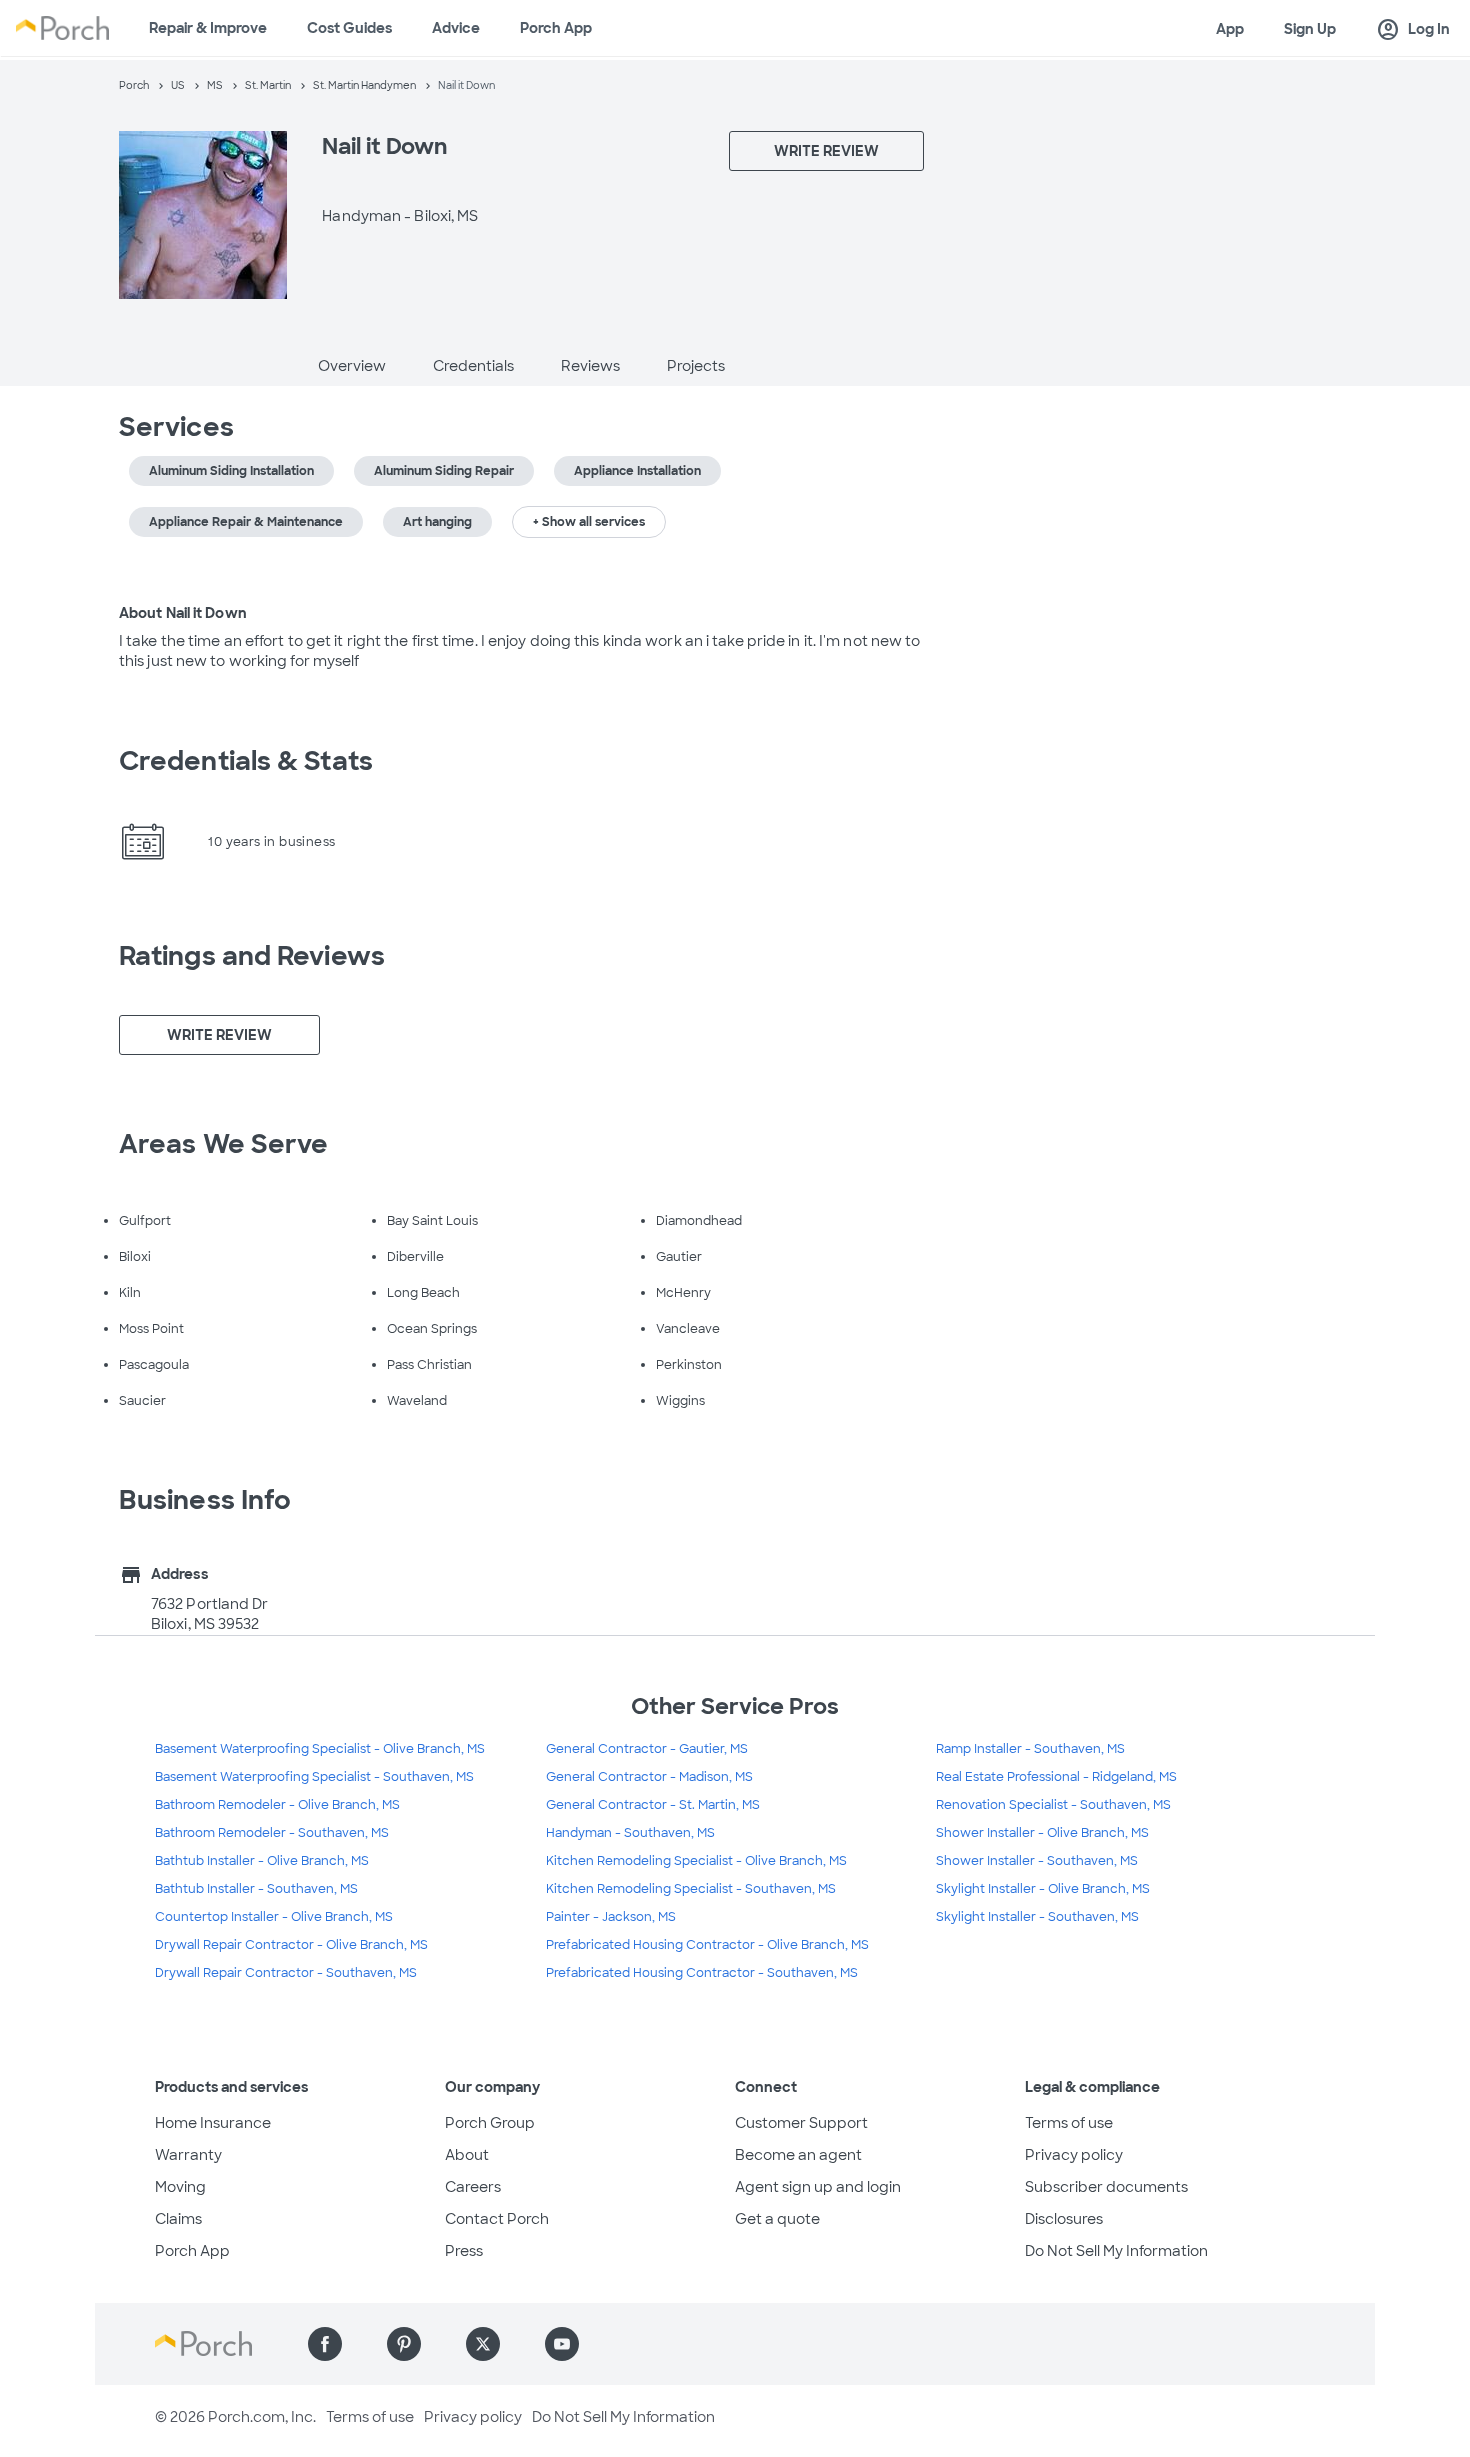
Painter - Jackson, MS (611, 1917)
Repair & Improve (208, 28)
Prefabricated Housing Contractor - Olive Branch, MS (707, 1945)
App (1230, 29)
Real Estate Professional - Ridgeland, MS (1056, 1777)
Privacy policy (1074, 2155)
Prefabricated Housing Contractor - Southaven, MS (702, 1973)
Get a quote (777, 2219)
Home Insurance (213, 2123)
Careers (473, 2187)
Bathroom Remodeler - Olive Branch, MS (277, 1805)
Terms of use (1069, 2123)
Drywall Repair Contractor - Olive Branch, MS (291, 1945)
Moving (180, 2187)
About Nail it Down (183, 613)
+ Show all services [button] (589, 522)
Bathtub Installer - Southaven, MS (256, 1889)
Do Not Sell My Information (1116, 2251)
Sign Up (1310, 29)
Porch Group (490, 2123)
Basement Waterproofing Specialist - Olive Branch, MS (320, 1749)
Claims (178, 2219)
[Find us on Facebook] (325, 2344)
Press (464, 2251)
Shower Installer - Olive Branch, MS (1042, 1833)
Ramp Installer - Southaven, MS (1030, 1749)
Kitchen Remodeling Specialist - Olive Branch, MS (696, 1861)
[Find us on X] (483, 2344)
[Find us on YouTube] (562, 2344)
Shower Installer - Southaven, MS (1037, 1861)
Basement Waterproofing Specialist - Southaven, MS (314, 1777)
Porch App (556, 28)
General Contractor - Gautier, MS (647, 1749)
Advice (456, 28)
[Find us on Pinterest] (404, 2344)
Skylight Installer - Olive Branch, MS (1043, 1889)
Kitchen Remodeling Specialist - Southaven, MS (691, 1889)
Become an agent (798, 2155)
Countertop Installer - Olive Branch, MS (274, 1917)
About (467, 2155)
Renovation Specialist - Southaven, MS (1053, 1805)
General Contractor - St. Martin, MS (653, 1805)
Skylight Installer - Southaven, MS (1037, 1917)
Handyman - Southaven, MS (630, 1833)
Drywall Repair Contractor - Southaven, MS (286, 1973)
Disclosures (1064, 2219)
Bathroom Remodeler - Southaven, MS (272, 1833)
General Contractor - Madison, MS (649, 1777)
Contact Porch (497, 2219)
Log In (1413, 30)
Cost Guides (349, 28)
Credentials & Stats (246, 761)
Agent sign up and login (818, 2187)
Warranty (188, 2155)
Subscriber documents (1106, 2187)
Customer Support (801, 2123)
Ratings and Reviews (252, 956)
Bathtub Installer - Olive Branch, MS (262, 1861)
